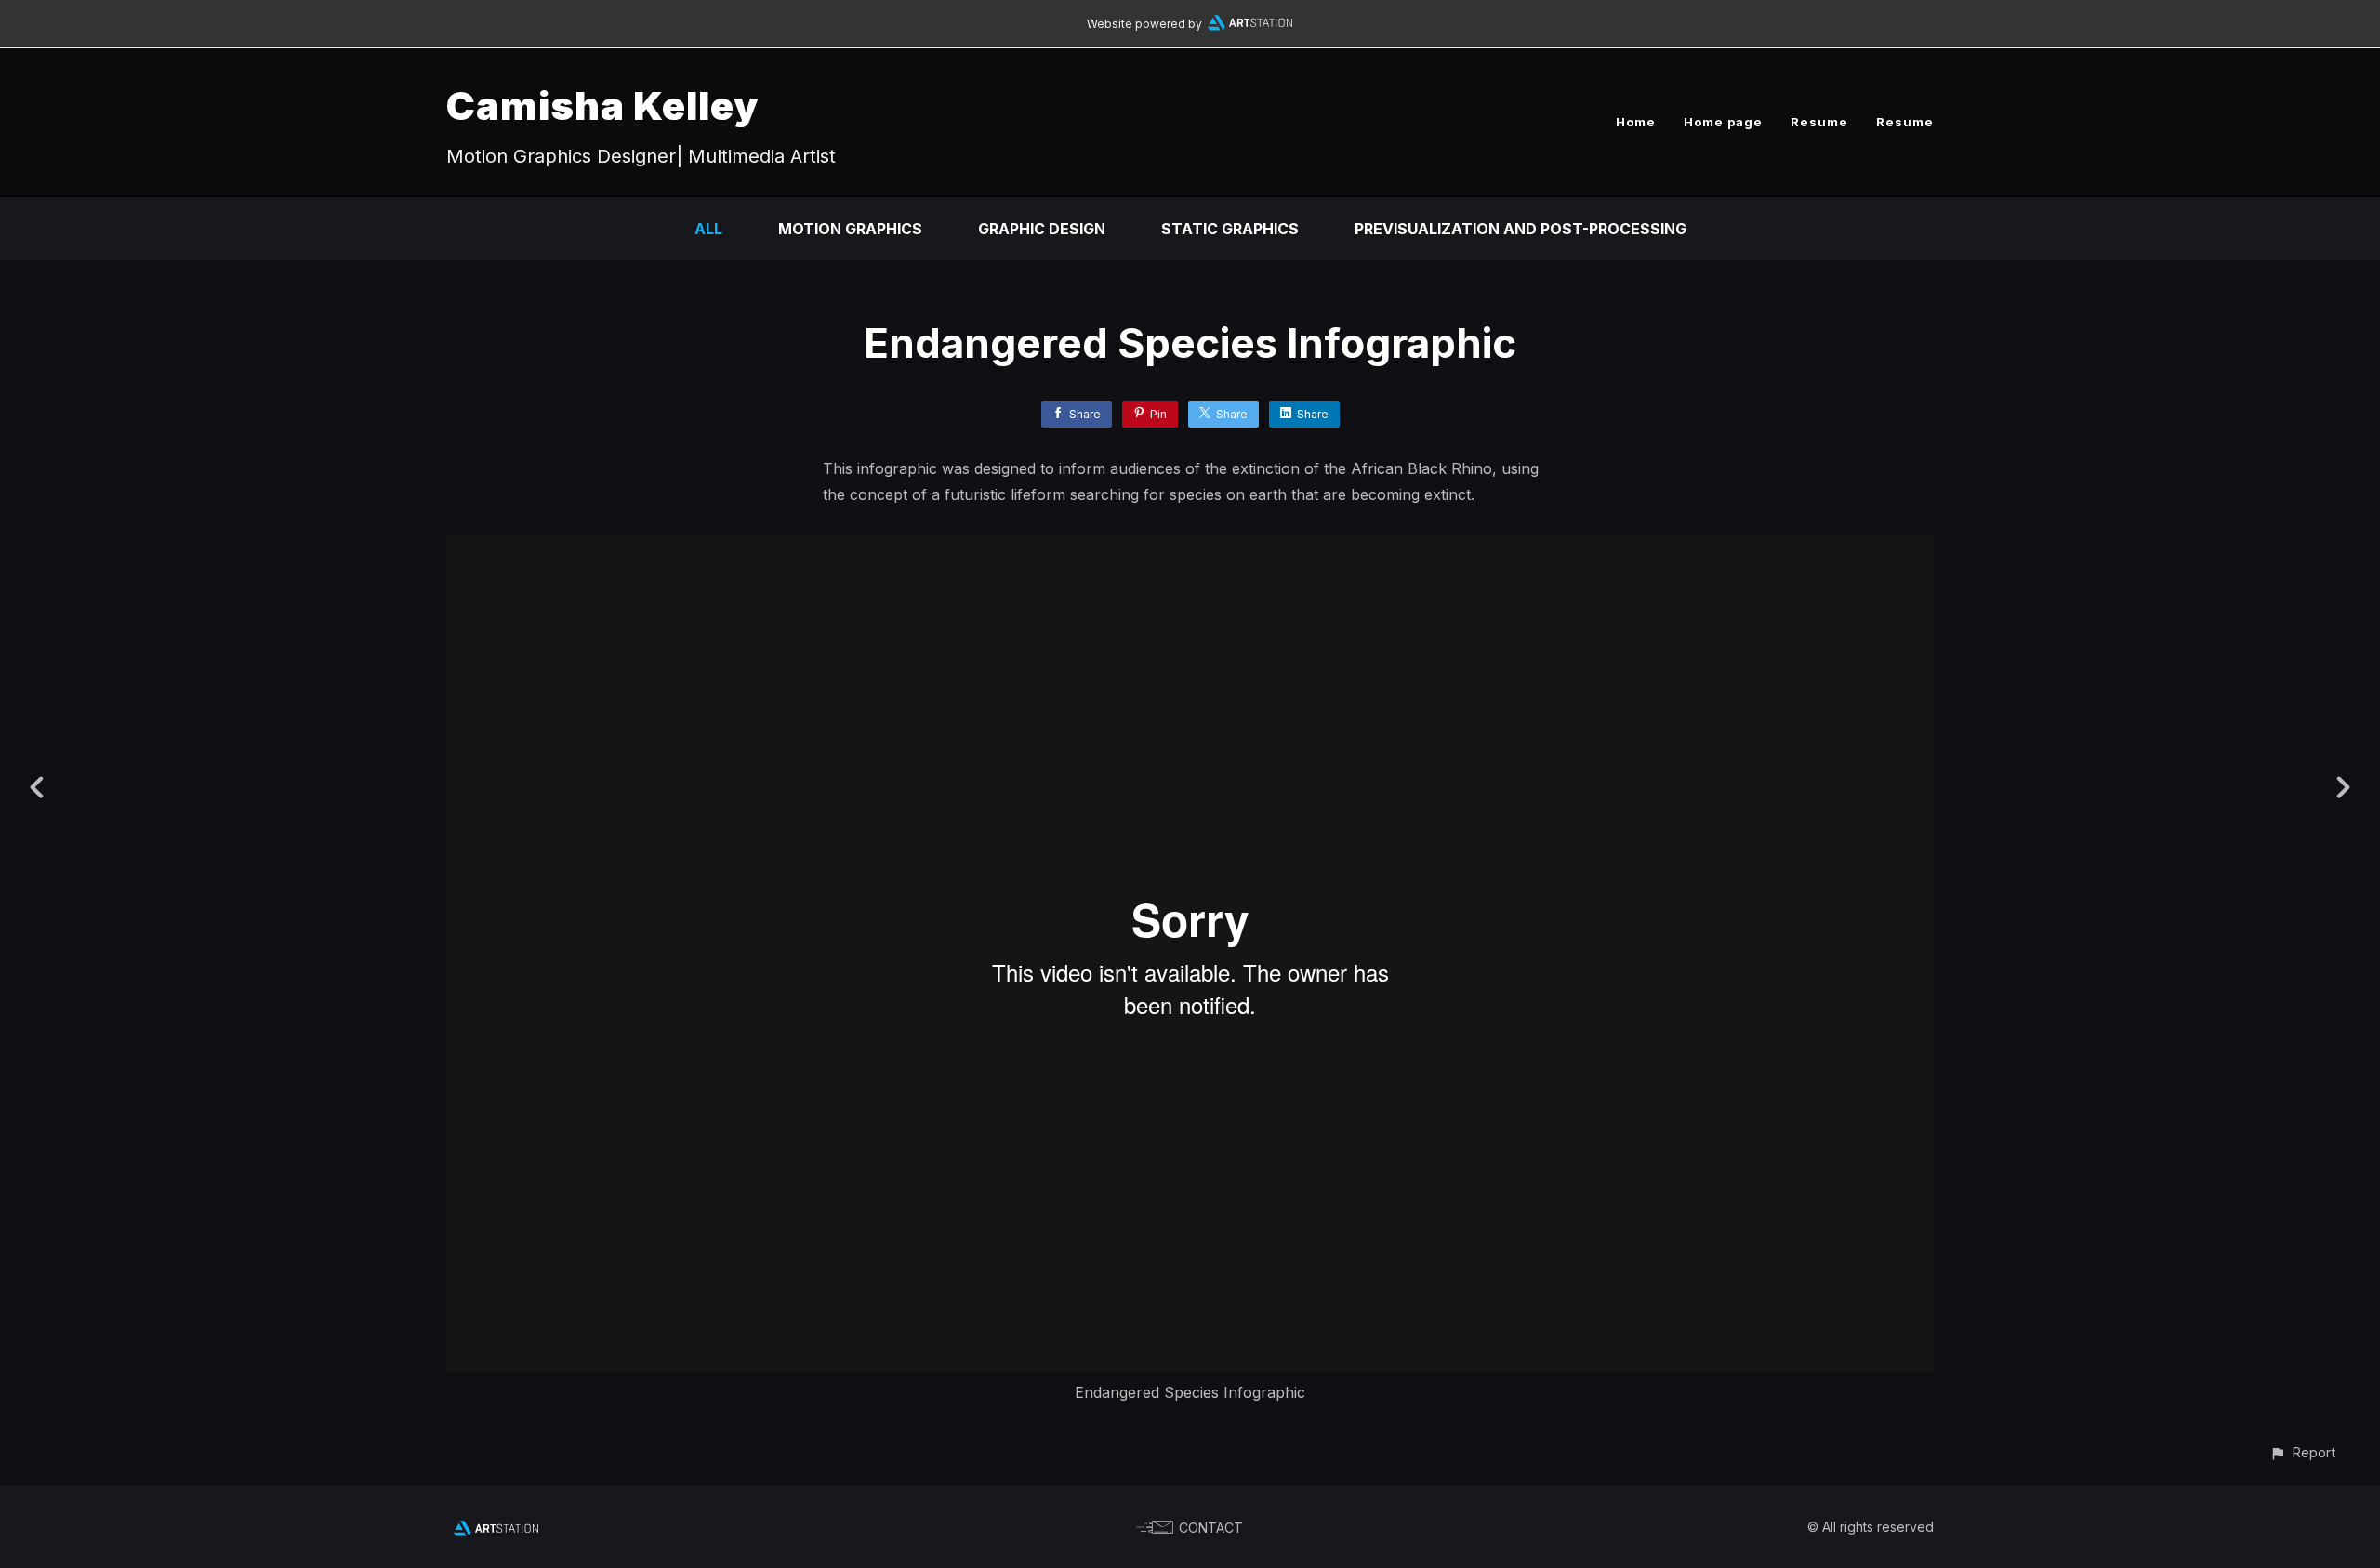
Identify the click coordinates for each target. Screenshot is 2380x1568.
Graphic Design (1042, 229)
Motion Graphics (850, 229)
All (708, 229)
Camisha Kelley (603, 105)
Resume (1819, 122)
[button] (2302, 1452)
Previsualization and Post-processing (1521, 229)
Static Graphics (1230, 229)
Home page (1723, 122)
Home (1636, 122)
